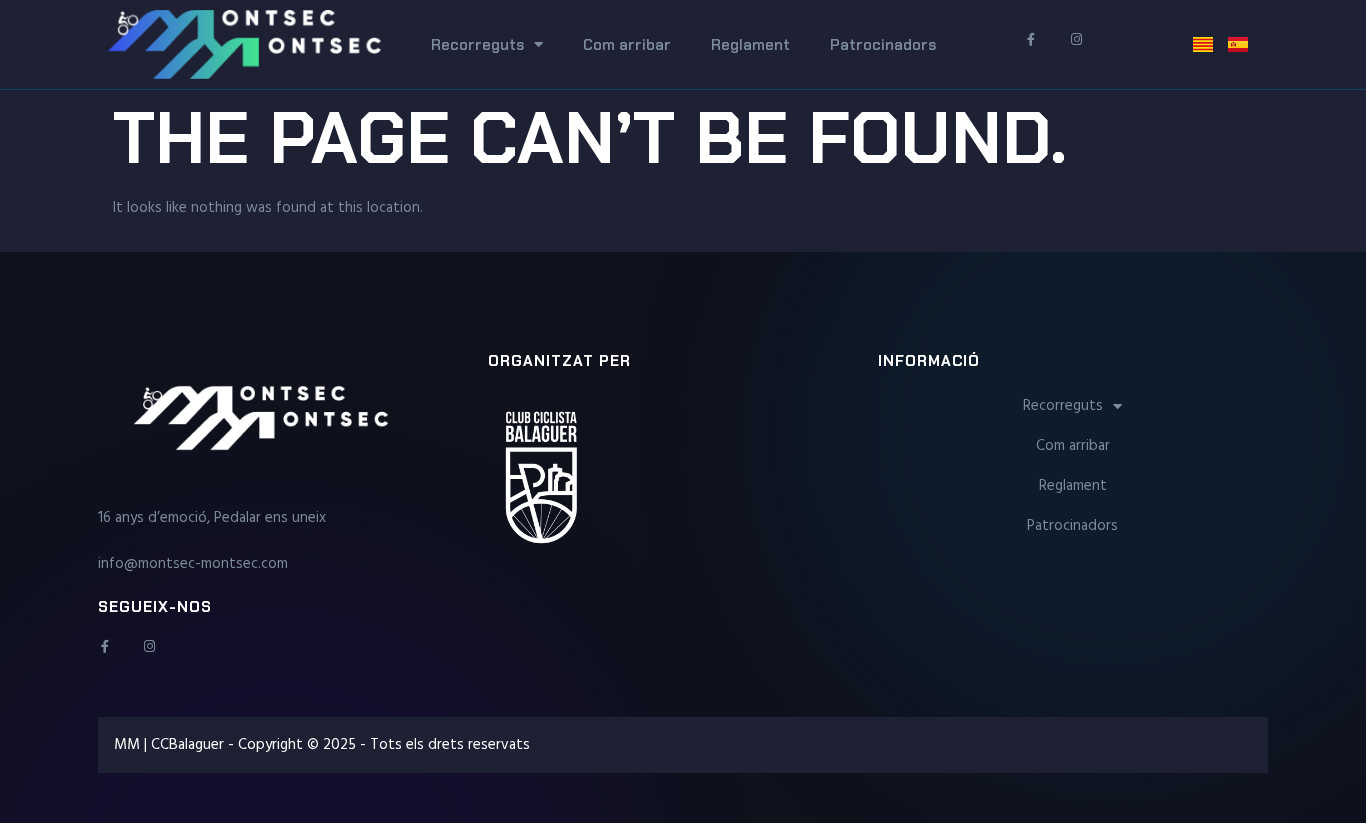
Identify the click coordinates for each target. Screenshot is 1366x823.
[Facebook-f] (104, 646)
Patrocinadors (883, 45)
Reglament (750, 45)
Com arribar (627, 45)
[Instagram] (149, 646)
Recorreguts (477, 45)
